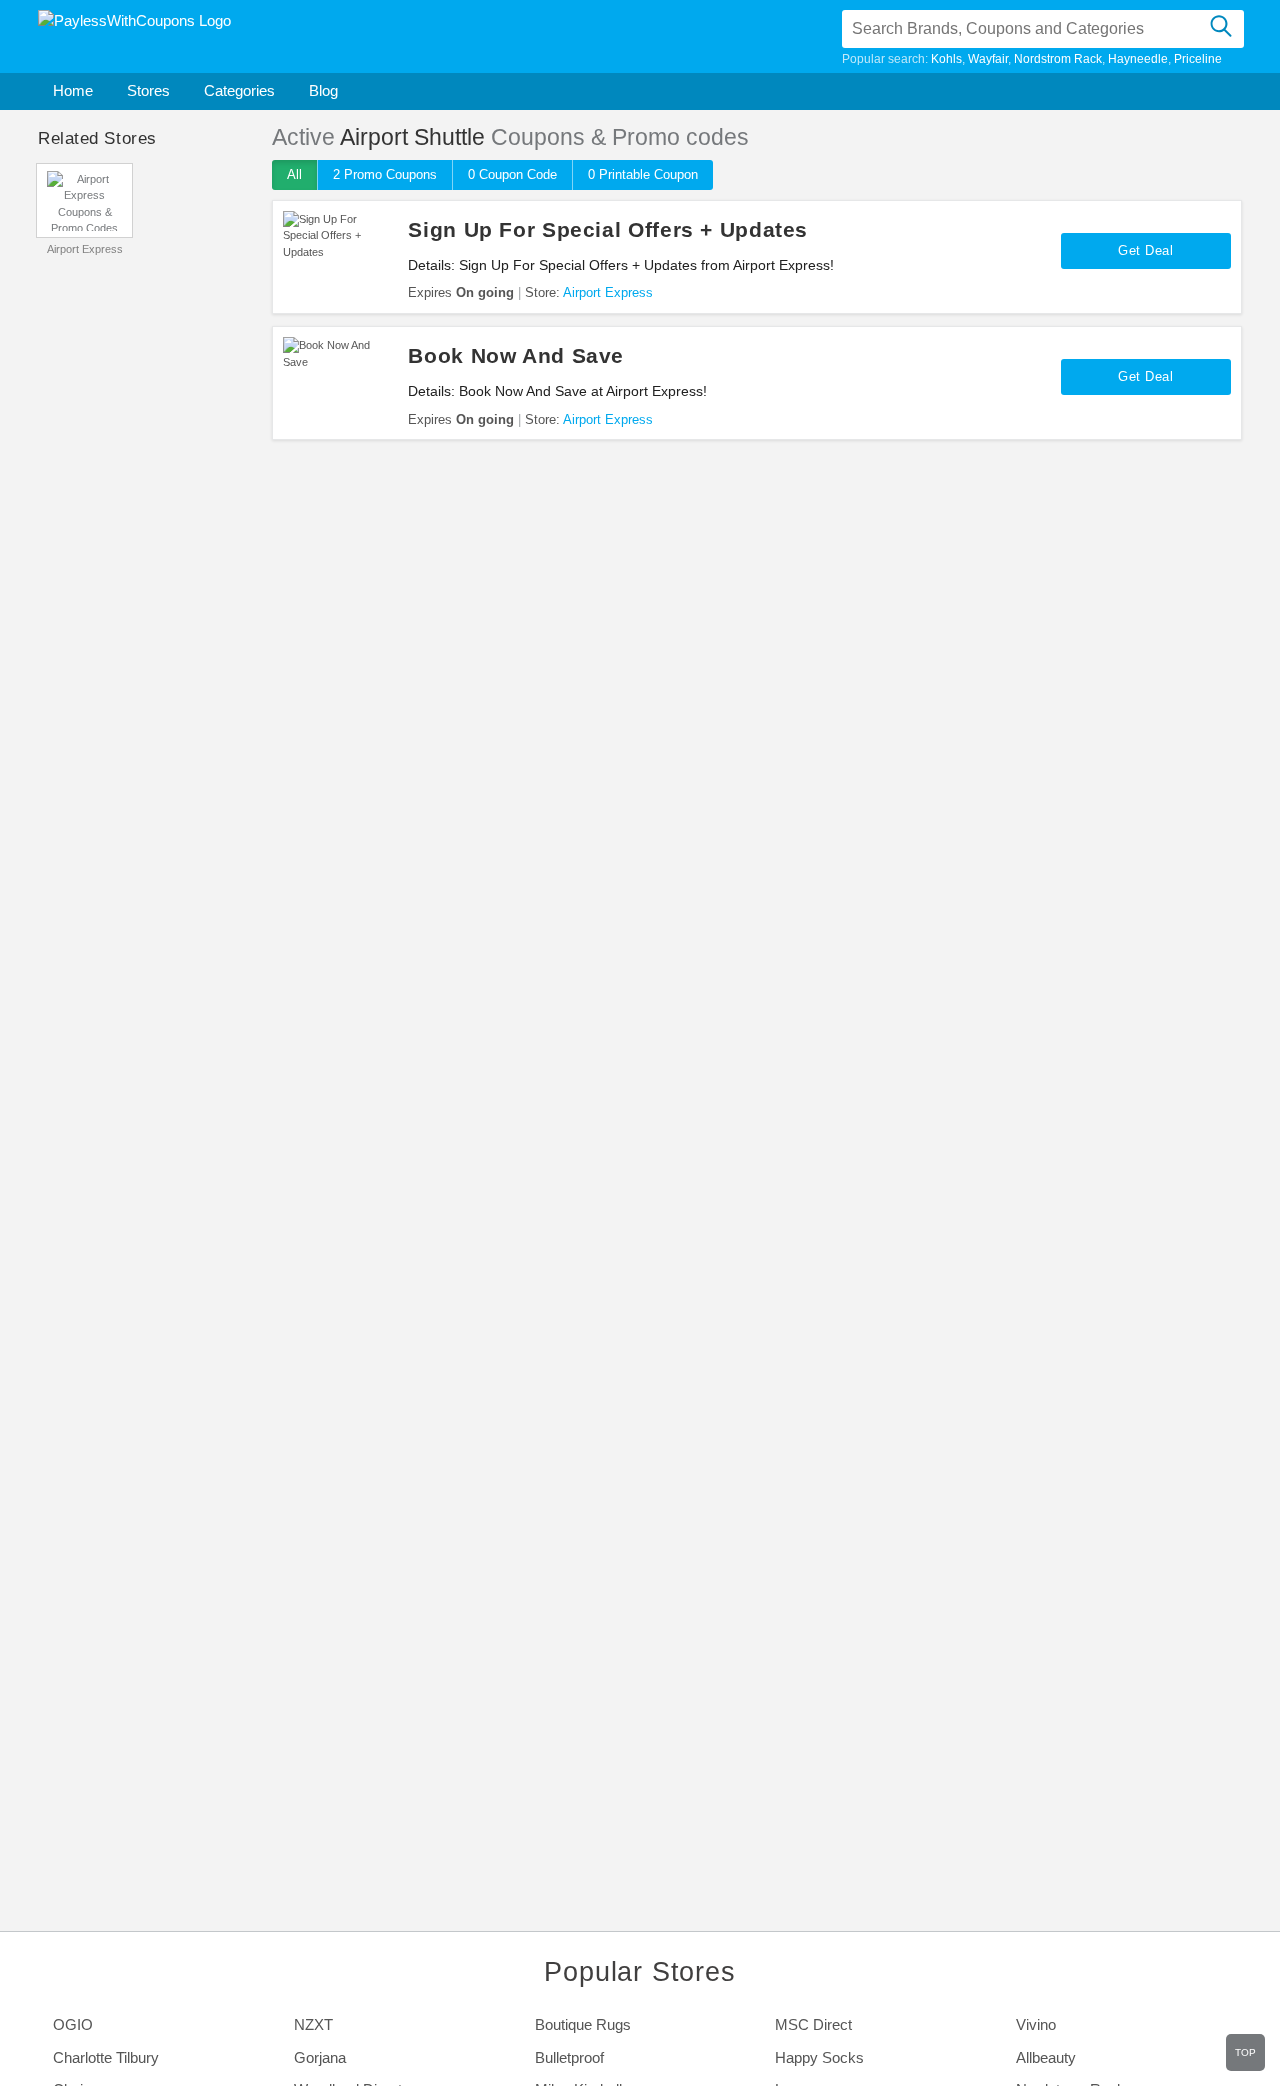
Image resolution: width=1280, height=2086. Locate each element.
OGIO (73, 2024)
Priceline (1198, 59)
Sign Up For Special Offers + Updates (608, 229)
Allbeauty (1046, 2057)
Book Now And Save (516, 355)
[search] (1221, 29)
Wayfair (988, 59)
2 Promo (385, 174)
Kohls (946, 59)
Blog (323, 90)
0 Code (512, 174)
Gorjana (320, 2057)
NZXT (313, 2024)
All (294, 174)
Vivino (1036, 2024)
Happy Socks (819, 2057)
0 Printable (643, 174)
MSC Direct (813, 2024)
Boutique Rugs (583, 2024)
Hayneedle (1138, 59)
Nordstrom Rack (1058, 59)
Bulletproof (569, 2057)
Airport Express (85, 249)
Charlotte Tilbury (106, 2057)
